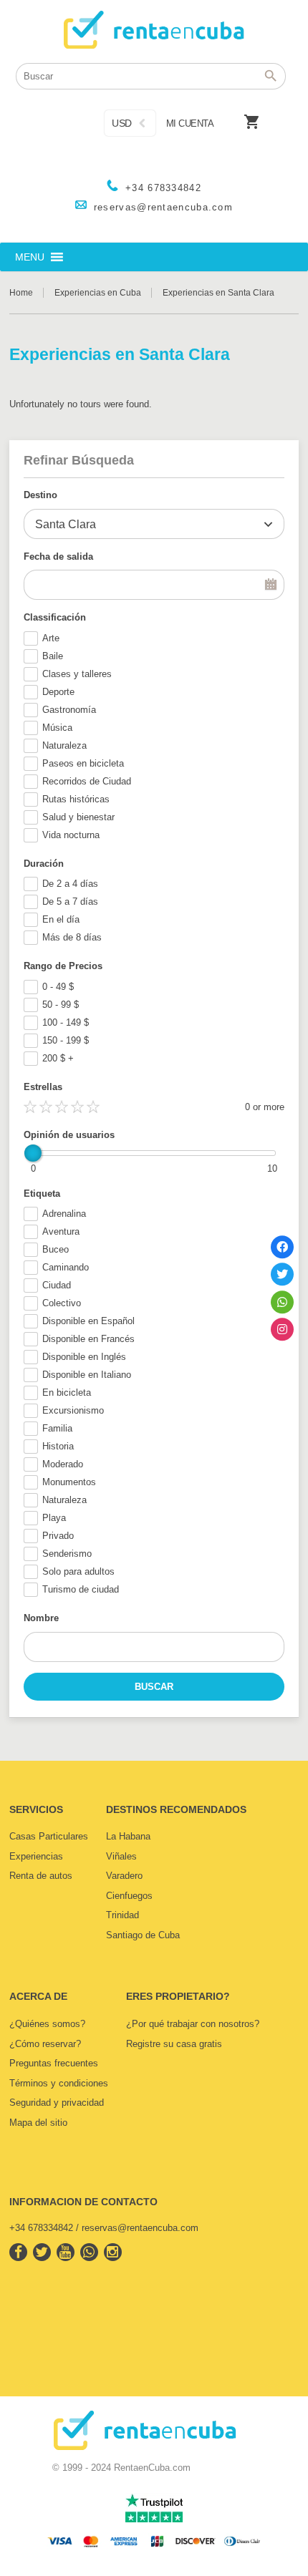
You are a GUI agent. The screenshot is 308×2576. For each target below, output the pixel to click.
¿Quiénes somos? (47, 2024)
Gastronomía (69, 710)
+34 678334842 (163, 188)
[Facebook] (282, 1247)
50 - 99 (61, 1005)
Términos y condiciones (59, 2083)
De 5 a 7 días (70, 901)
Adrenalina (64, 1214)
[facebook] (18, 2252)
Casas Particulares (49, 1836)
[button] (30, 257)
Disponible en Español (88, 1321)
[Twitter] (282, 1274)
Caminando (66, 1267)
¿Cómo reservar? (45, 2044)
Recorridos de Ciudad (87, 781)
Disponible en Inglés (84, 1357)
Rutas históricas (76, 799)
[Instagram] (282, 1329)
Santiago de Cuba (143, 1935)
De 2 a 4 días (70, 884)
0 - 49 (58, 987)
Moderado (63, 1464)
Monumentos (69, 1482)
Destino (40, 495)
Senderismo (67, 1554)
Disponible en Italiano (87, 1375)
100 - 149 (66, 1022)
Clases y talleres (77, 674)
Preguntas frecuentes (54, 2063)
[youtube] (66, 2252)
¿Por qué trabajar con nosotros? (193, 2024)
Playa (54, 1518)
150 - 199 (66, 1040)
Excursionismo (73, 1410)
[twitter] (42, 2252)
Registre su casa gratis (174, 2044)
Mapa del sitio (38, 2123)
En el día (61, 919)
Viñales (121, 1856)
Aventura (61, 1231)
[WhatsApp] (282, 1302)
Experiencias (36, 1856)
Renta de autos (41, 1876)
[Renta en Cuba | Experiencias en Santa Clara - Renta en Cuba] (154, 33)
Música (57, 728)
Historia (58, 1446)
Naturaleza (64, 745)
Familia (57, 1428)
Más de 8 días (72, 937)
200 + (58, 1058)
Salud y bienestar (78, 817)
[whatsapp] (89, 2252)
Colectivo (62, 1303)
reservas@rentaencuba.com (163, 207)
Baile (53, 656)
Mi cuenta (190, 123)
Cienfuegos (129, 1896)
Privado (58, 1536)
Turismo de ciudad (81, 1589)
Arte (51, 638)
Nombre (41, 1618)
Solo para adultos (78, 1571)
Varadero (124, 1876)
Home (21, 293)
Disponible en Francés (88, 1339)
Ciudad (57, 1285)
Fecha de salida (58, 556)
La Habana (128, 1836)
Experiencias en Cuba (98, 293)
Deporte (58, 692)
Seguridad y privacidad (57, 2103)
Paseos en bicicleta (83, 763)
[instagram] (113, 2252)
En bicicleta (67, 1393)
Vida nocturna (71, 835)
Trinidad (122, 1915)
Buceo (56, 1249)
